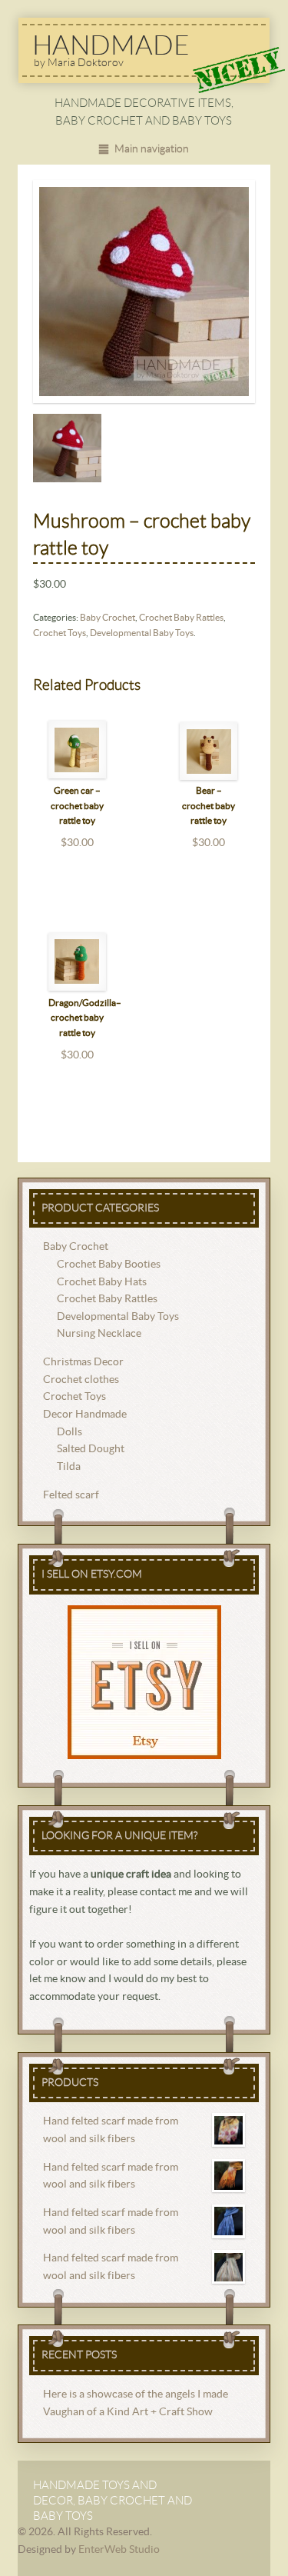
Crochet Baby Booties (109, 1265)
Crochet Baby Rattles (181, 618)
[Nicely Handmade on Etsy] (144, 1682)
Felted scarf (71, 1495)
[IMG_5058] (144, 292)
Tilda (69, 1467)
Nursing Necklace (99, 1334)
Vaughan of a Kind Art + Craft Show (128, 2412)
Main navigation (151, 149)
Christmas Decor (83, 1362)
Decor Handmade (85, 1415)
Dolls (70, 1432)
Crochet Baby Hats (102, 1282)
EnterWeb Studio (119, 2550)
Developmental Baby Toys (142, 633)
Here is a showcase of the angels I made (136, 2394)
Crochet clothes (81, 1380)
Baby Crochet (108, 618)
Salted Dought (91, 1449)
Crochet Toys (60, 633)
